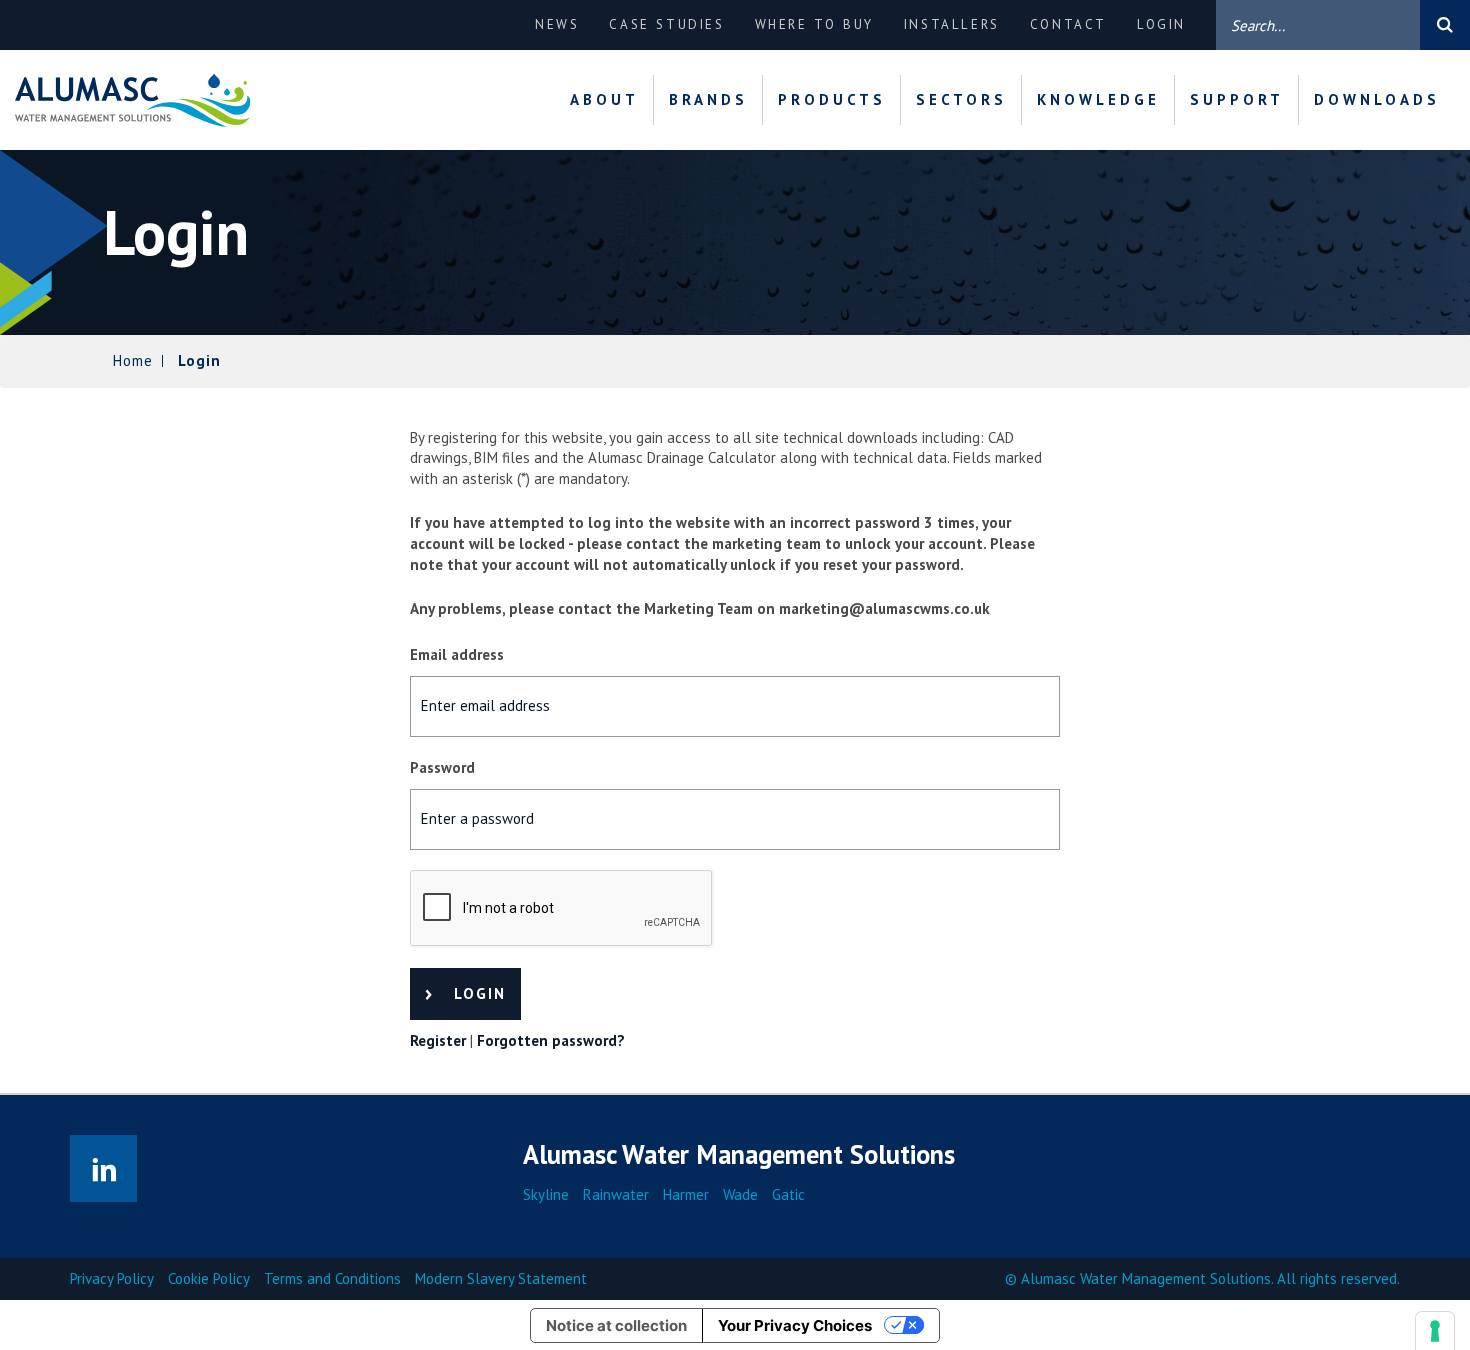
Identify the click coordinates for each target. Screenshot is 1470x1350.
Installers (952, 24)
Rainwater (616, 1194)
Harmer (686, 1194)
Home (133, 360)
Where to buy (814, 24)
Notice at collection (616, 1325)
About (604, 99)
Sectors (961, 99)
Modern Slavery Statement (501, 1278)
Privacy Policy (112, 1278)
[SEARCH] (1445, 25)
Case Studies (666, 24)
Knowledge (1098, 99)
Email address (457, 654)
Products (832, 99)
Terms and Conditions (332, 1278)
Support (1237, 99)
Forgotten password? (551, 1040)
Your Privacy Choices (795, 1325)
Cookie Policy (209, 1278)
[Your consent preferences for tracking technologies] (1435, 1331)
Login (1161, 24)
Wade (740, 1194)
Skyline (546, 1194)
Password (442, 767)
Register (438, 1040)
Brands (708, 99)
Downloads (1377, 99)
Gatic (788, 1194)
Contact (1068, 24)
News (557, 24)
